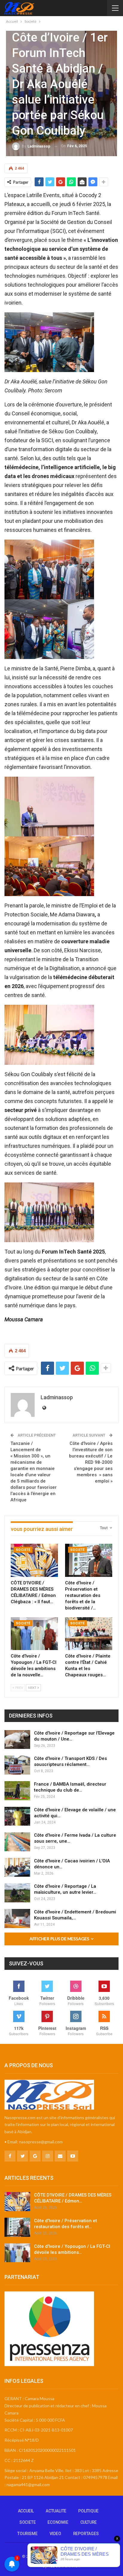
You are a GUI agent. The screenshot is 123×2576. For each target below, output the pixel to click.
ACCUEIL (26, 2511)
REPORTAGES (86, 2534)
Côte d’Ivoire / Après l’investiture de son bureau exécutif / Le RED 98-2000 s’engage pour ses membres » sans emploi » (91, 1462)
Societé (23, 1550)
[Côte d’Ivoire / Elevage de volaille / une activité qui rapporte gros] (17, 1816)
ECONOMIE (58, 2522)
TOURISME (27, 2534)
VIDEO (55, 2534)
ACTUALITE (56, 2511)
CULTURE (89, 2522)
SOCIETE (28, 2522)
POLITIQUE (88, 2511)
